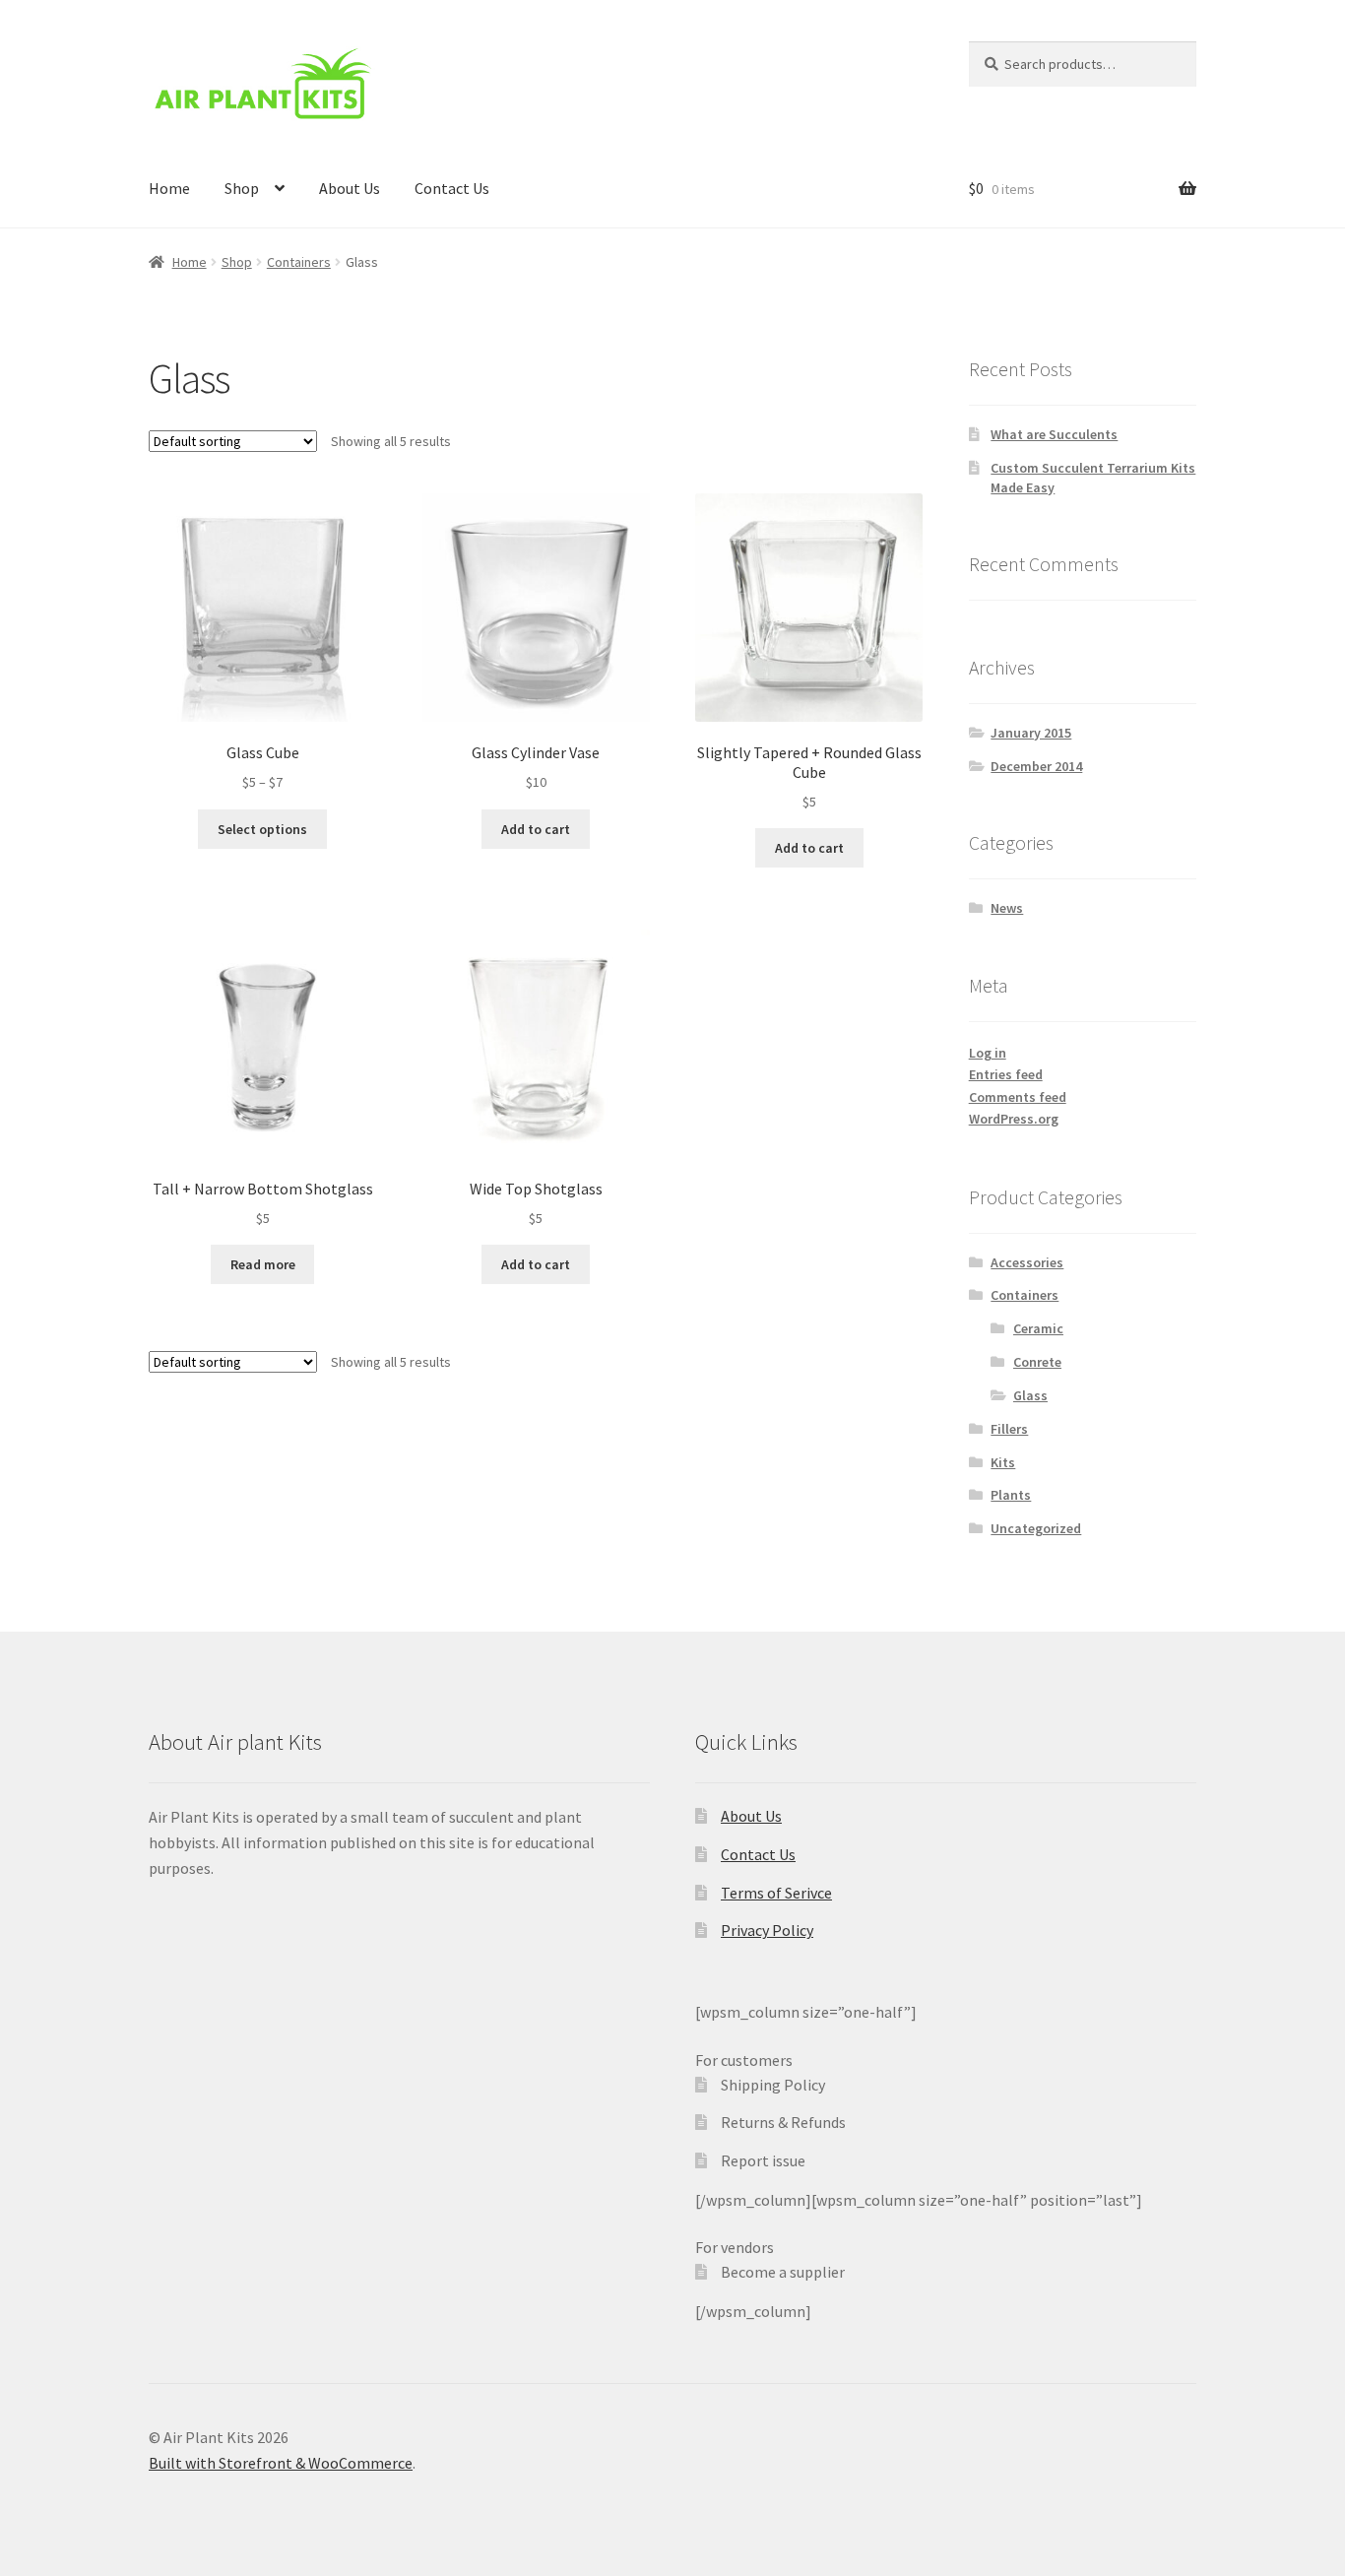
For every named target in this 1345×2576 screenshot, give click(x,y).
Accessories (1027, 1262)
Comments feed (1018, 1097)
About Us (350, 188)
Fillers (1009, 1429)
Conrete (1037, 1362)
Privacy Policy (767, 1930)
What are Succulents (1054, 434)
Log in (988, 1053)
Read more (263, 1264)
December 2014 (1036, 766)
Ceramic (1038, 1328)
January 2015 (1031, 733)
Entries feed (1006, 1074)
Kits (1003, 1462)
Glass (1030, 1395)
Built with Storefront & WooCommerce (281, 2463)
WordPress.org (1014, 1119)
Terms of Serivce (776, 1893)
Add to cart (536, 829)
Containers (299, 262)
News (1007, 908)
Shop (242, 188)
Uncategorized (1036, 1528)
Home (169, 188)
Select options (262, 829)
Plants (1011, 1495)
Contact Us (452, 188)
